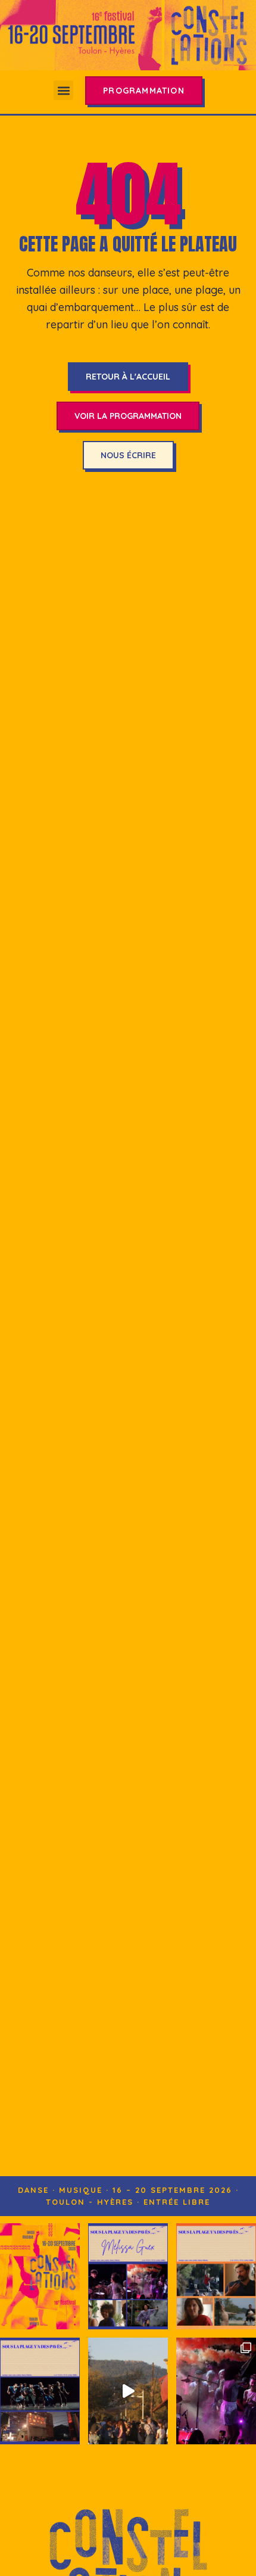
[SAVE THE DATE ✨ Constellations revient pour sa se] (40, 2276)
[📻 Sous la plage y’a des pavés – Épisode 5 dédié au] (128, 2276)
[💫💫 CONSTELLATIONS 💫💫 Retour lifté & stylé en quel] (216, 2391)
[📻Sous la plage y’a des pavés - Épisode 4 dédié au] (216, 2276)
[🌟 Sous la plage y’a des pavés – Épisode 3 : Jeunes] (40, 2391)
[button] (63, 90)
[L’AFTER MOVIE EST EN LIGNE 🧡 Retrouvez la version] (128, 2391)
